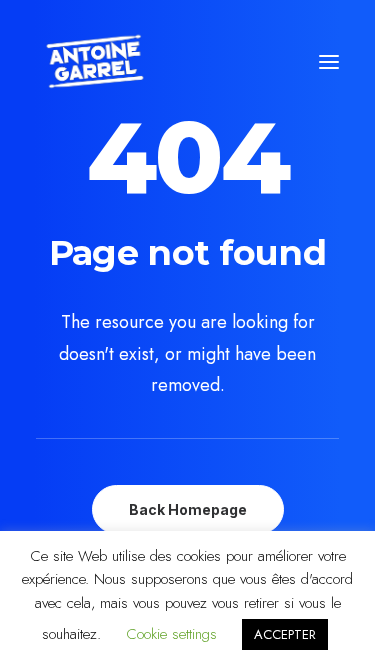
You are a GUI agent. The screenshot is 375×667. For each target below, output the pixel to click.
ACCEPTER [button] (285, 634)
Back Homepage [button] (188, 509)
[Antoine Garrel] (94, 62)
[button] (329, 62)
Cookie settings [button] (171, 634)
